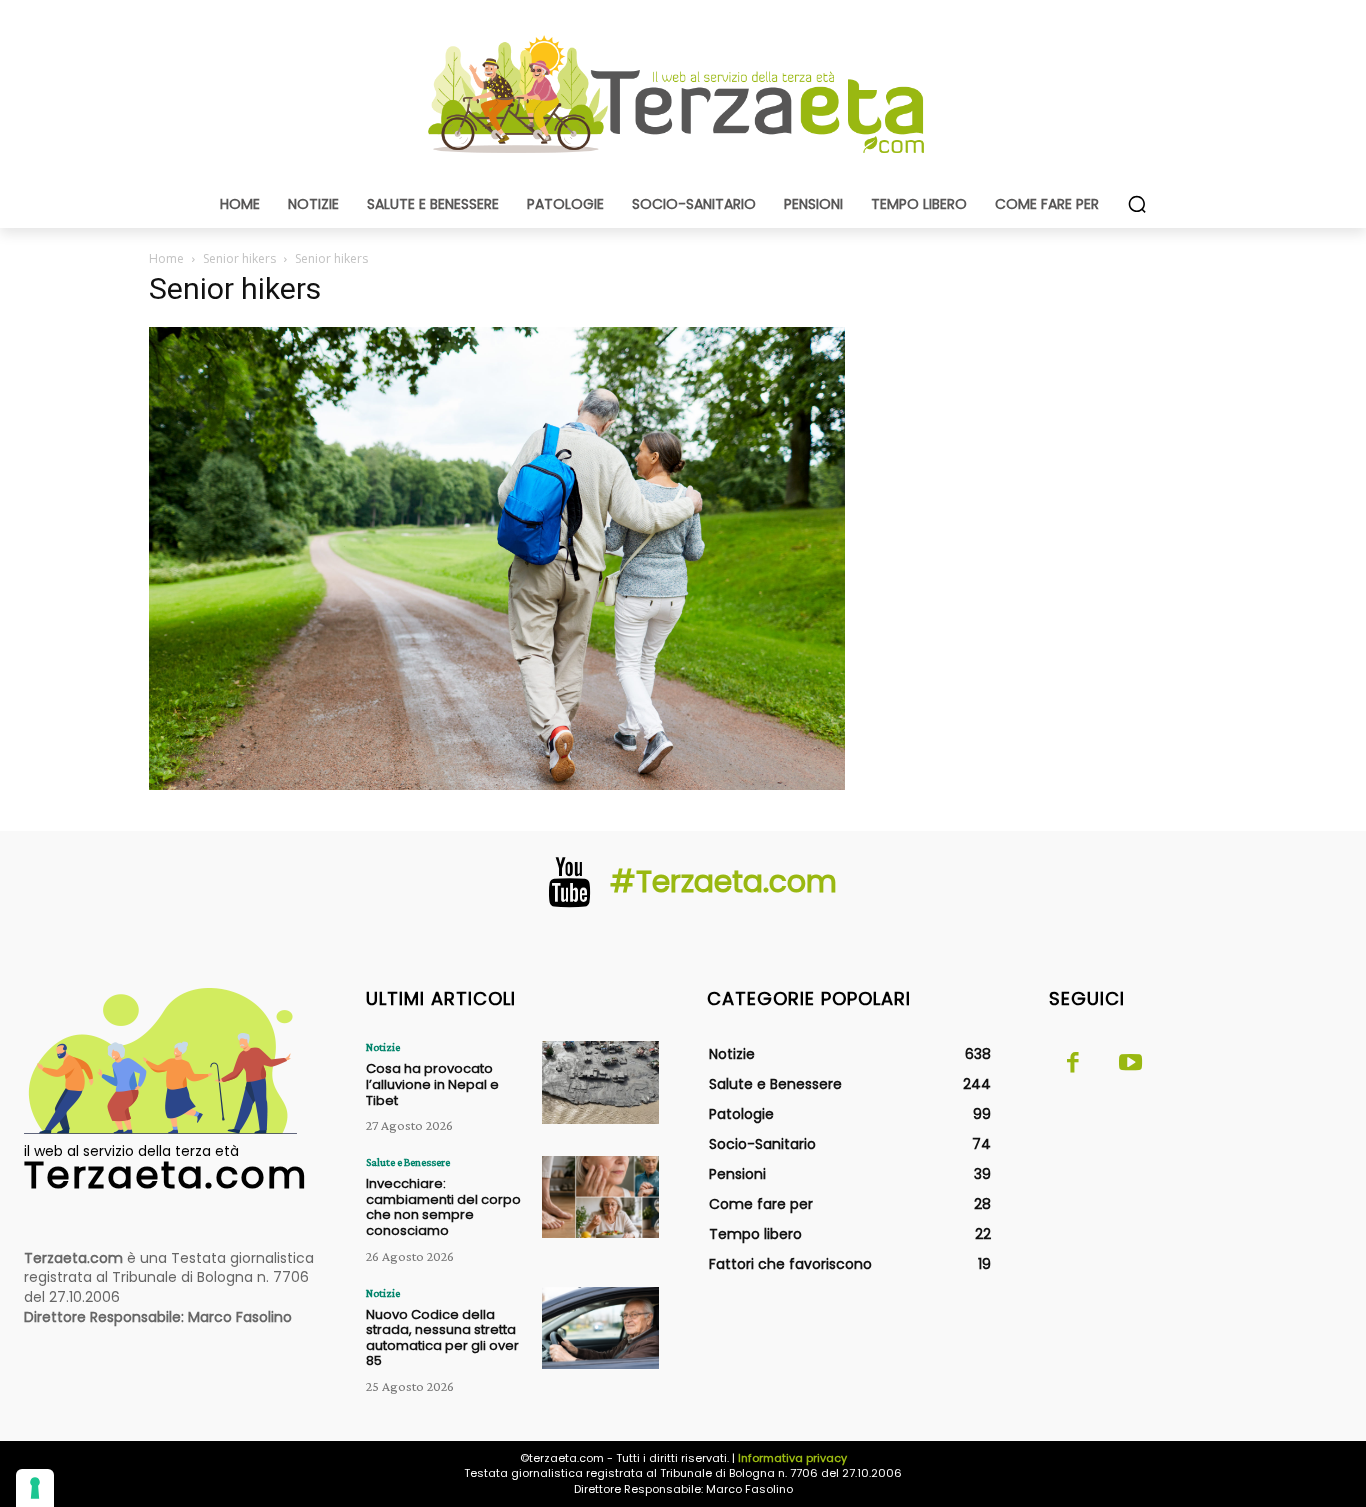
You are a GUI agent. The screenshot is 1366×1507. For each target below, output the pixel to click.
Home (166, 258)
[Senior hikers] (497, 784)
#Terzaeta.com (723, 881)
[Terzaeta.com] (683, 95)
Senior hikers (239, 258)
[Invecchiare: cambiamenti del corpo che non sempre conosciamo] (600, 1197)
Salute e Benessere (408, 1162)
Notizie (383, 1047)
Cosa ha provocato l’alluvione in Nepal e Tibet (432, 1084)
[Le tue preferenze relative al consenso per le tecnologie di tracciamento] (35, 1488)
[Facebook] (1073, 1064)
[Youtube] (1131, 1064)
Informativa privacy (792, 1458)
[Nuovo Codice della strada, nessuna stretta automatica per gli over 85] (600, 1328)
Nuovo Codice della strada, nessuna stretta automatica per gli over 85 (442, 1338)
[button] (1137, 204)
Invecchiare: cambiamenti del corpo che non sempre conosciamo (443, 1207)
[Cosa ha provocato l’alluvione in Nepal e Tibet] (600, 1082)
